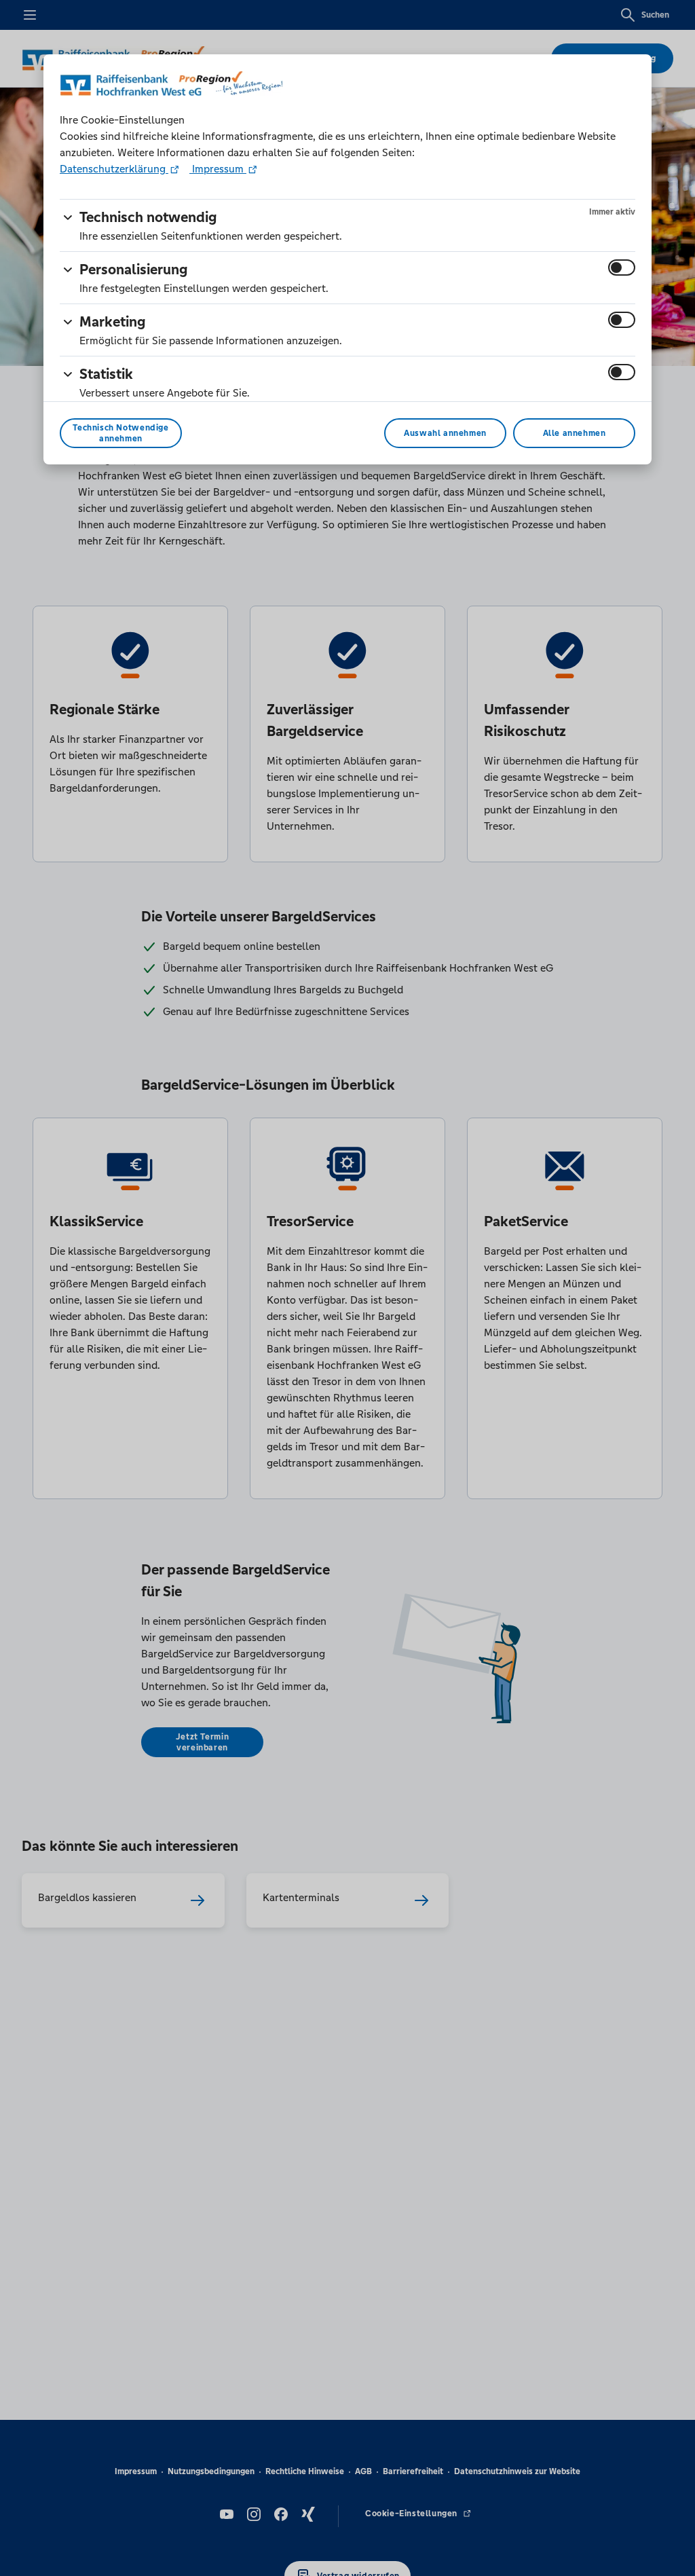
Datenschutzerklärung (114, 169)
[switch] (622, 268)
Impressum (218, 169)
